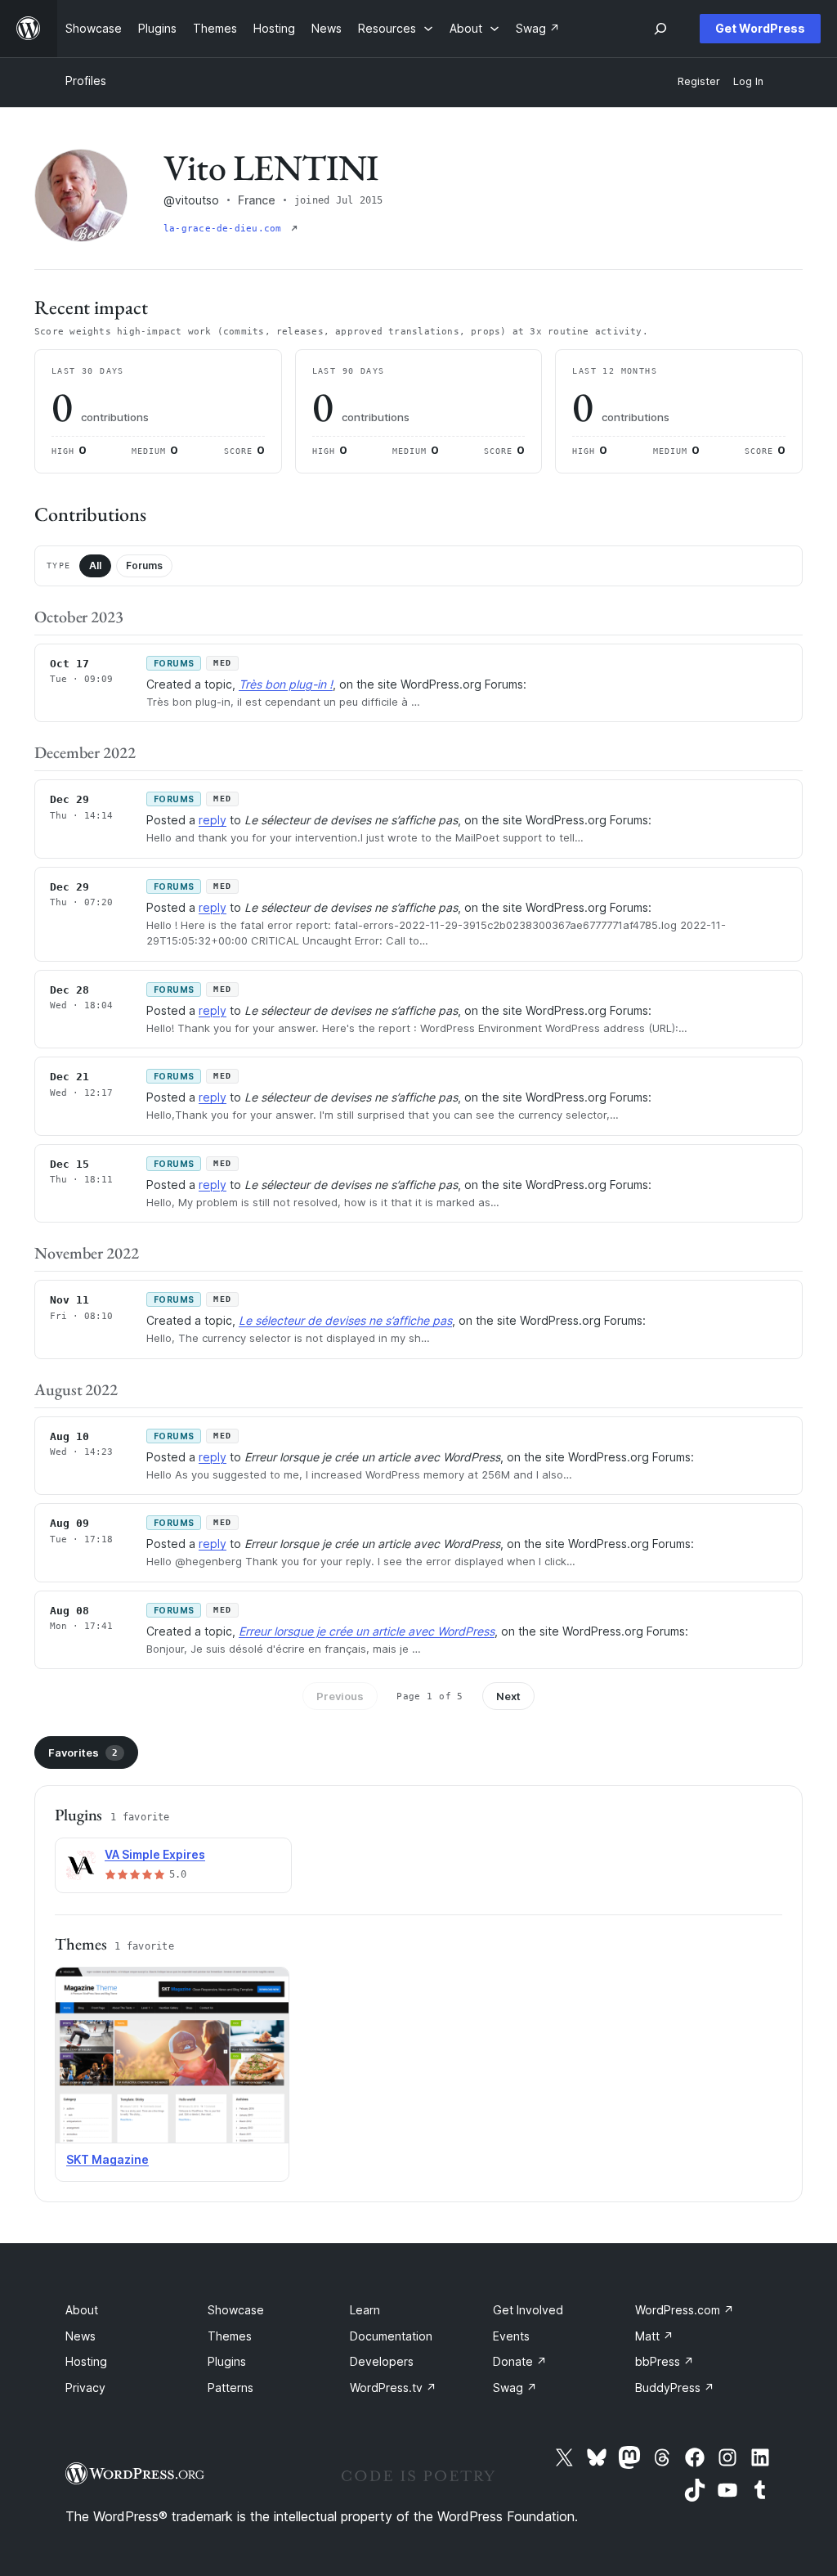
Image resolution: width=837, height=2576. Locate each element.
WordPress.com (685, 2310)
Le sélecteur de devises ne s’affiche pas (345, 1320)
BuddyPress (675, 2388)
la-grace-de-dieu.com (226, 229)
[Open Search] (660, 29)
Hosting (86, 2361)
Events (511, 2336)
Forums (144, 565)
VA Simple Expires (155, 1854)
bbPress (665, 2361)
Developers (382, 2361)
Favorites (83, 1752)
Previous (340, 1696)
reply (213, 820)
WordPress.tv (393, 2388)
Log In (748, 81)
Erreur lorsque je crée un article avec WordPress (367, 1631)
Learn (365, 2310)
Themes (230, 2336)
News (81, 2336)
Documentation (391, 2336)
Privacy (85, 2388)
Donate (520, 2361)
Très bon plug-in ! (286, 684)
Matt (654, 2336)
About (82, 2310)
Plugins (227, 2361)
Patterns (231, 2388)
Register (699, 81)
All (95, 565)
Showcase (236, 2310)
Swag (515, 2388)
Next (508, 1696)
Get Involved (528, 2310)
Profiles (86, 81)
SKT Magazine (107, 2159)
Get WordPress (760, 28)
